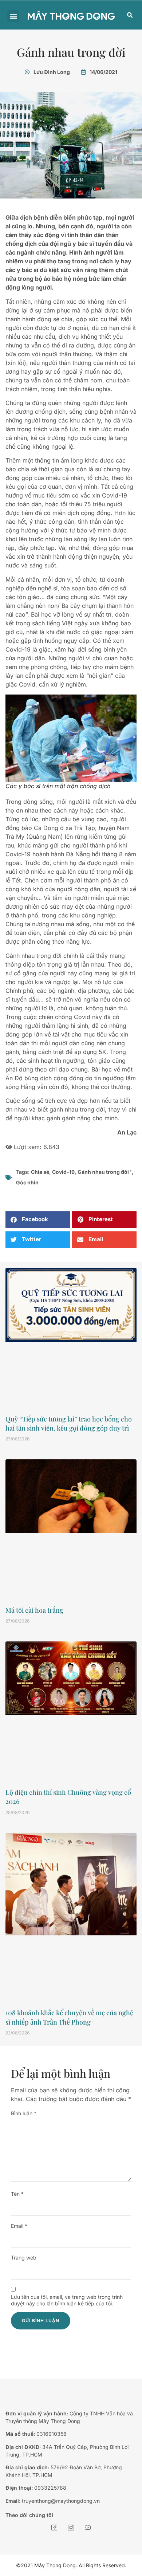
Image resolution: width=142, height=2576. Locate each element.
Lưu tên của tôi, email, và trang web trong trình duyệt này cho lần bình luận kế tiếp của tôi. (67, 2300)
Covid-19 (63, 1172)
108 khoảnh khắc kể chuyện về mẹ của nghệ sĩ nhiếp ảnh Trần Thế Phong (69, 2017)
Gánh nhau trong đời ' (105, 1172)
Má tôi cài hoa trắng (34, 1610)
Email (19, 2226)
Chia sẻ (40, 1172)
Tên (17, 2194)
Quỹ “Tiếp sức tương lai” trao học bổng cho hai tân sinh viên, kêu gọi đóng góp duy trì (69, 1423)
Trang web (24, 2258)
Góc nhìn (27, 1182)
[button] (13, 16)
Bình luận (24, 2113)
